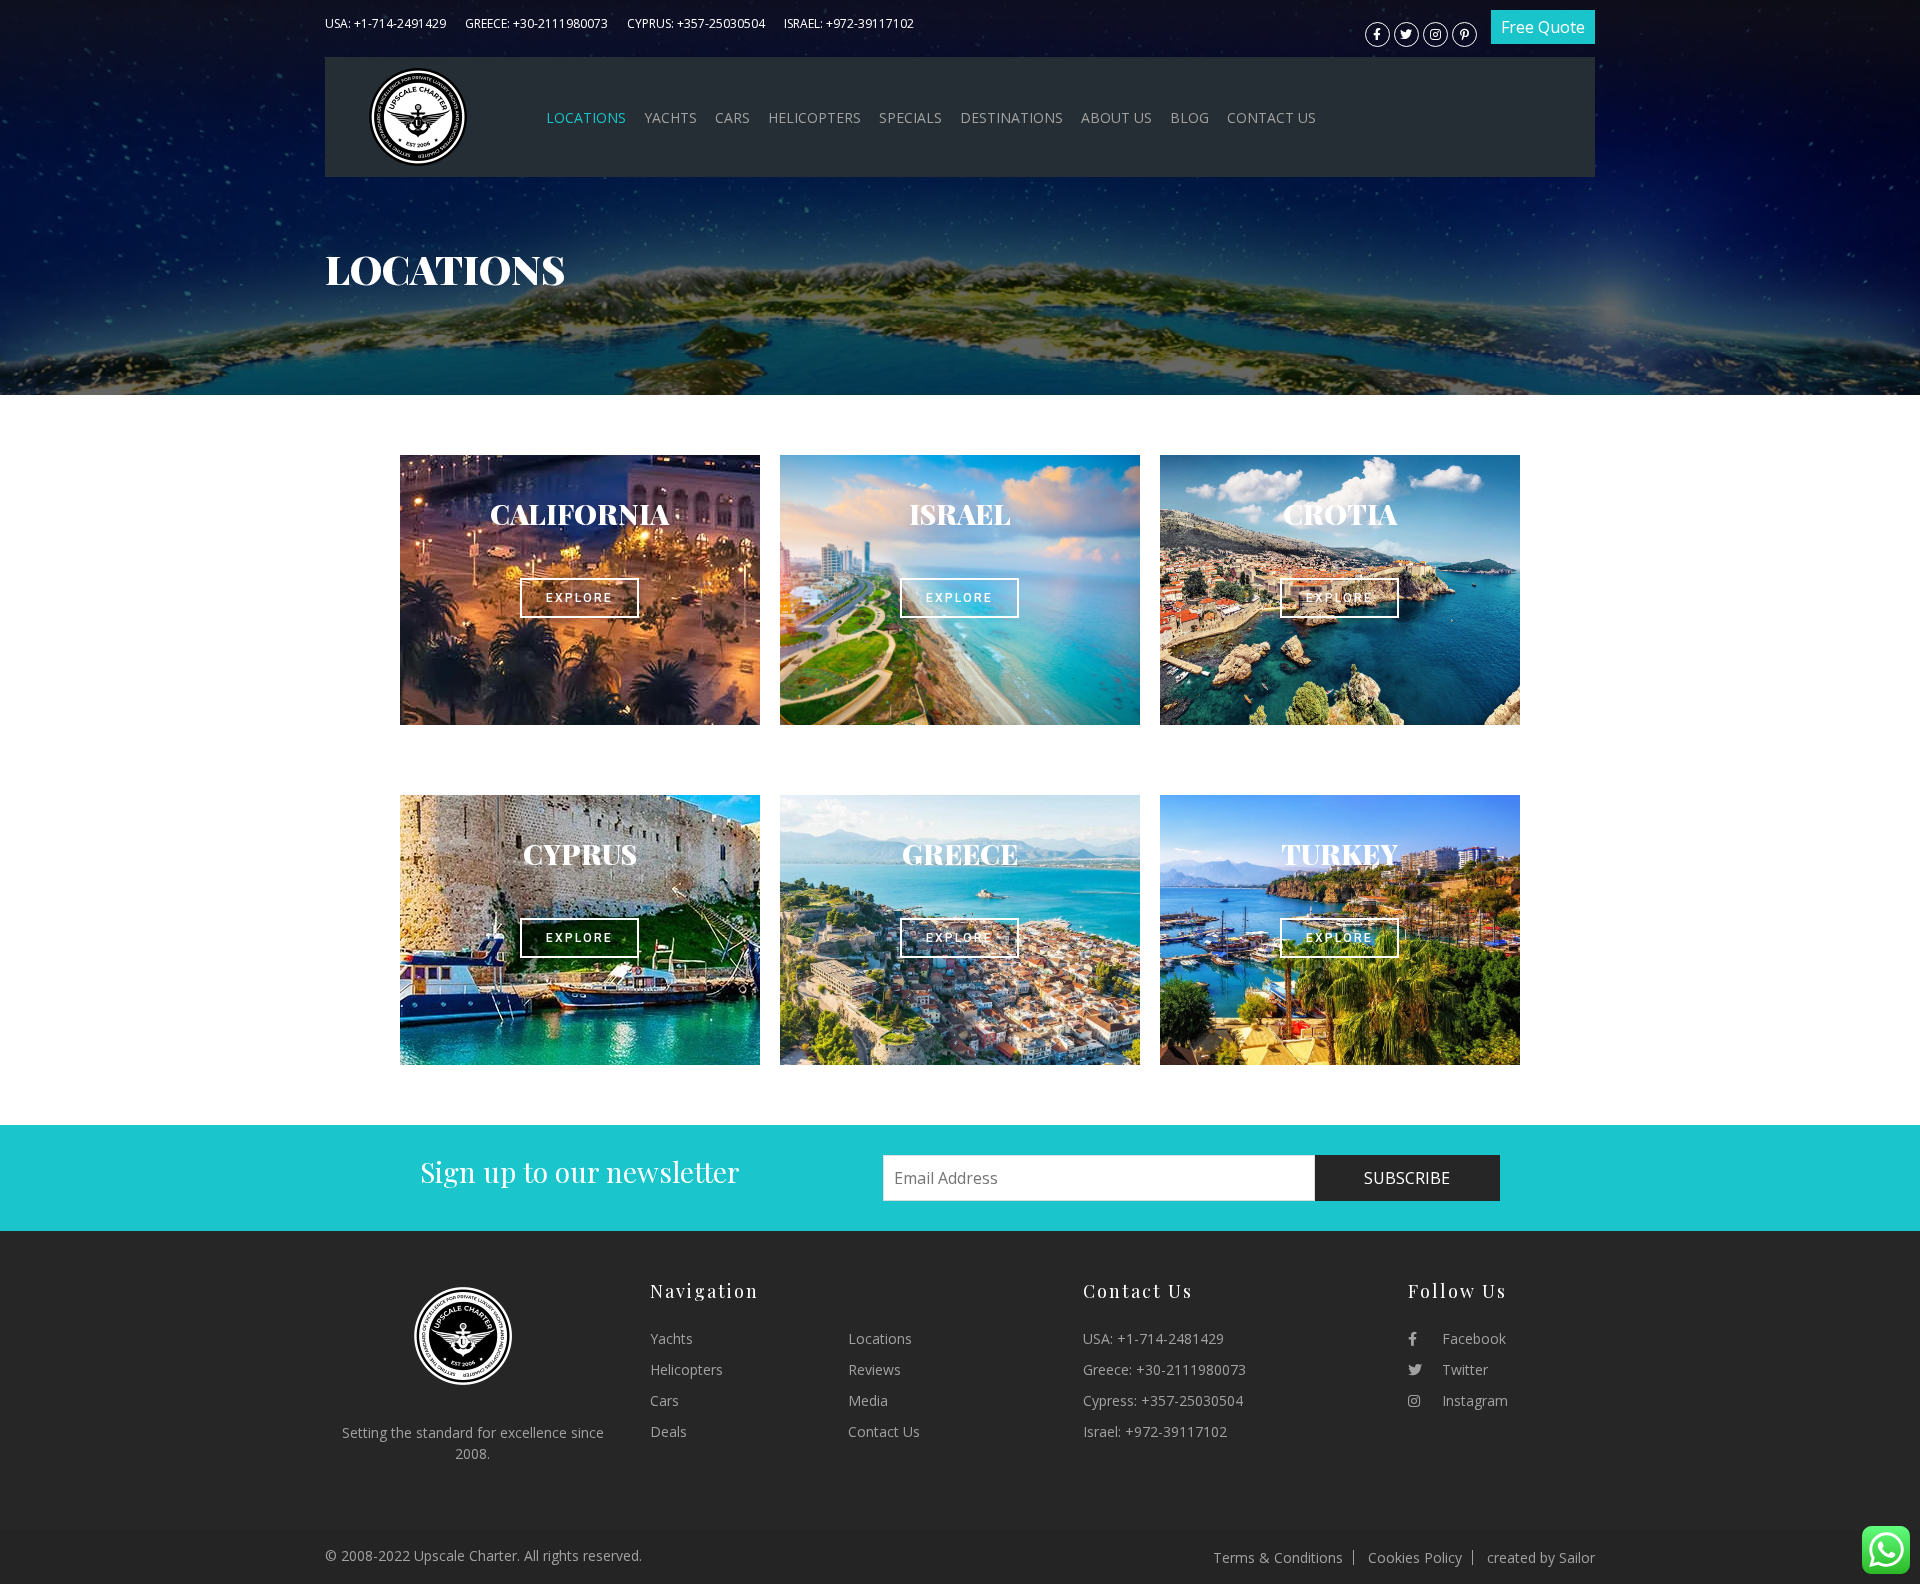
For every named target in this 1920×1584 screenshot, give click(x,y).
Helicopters (814, 117)
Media (868, 1400)
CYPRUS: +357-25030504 (696, 23)
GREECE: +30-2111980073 (536, 23)
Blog (1189, 117)
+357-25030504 (1192, 1400)
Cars (732, 117)
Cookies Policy (1415, 1557)
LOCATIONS (586, 117)
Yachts (670, 117)
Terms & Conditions (1278, 1557)
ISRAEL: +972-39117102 (849, 23)
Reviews (874, 1369)
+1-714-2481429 (1170, 1338)
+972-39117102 (1176, 1431)
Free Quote (1543, 27)
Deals (668, 1431)
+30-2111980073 (1191, 1369)
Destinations (1011, 117)
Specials (910, 117)
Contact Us (1271, 117)
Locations (880, 1338)
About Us (1116, 117)
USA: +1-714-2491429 (385, 23)
